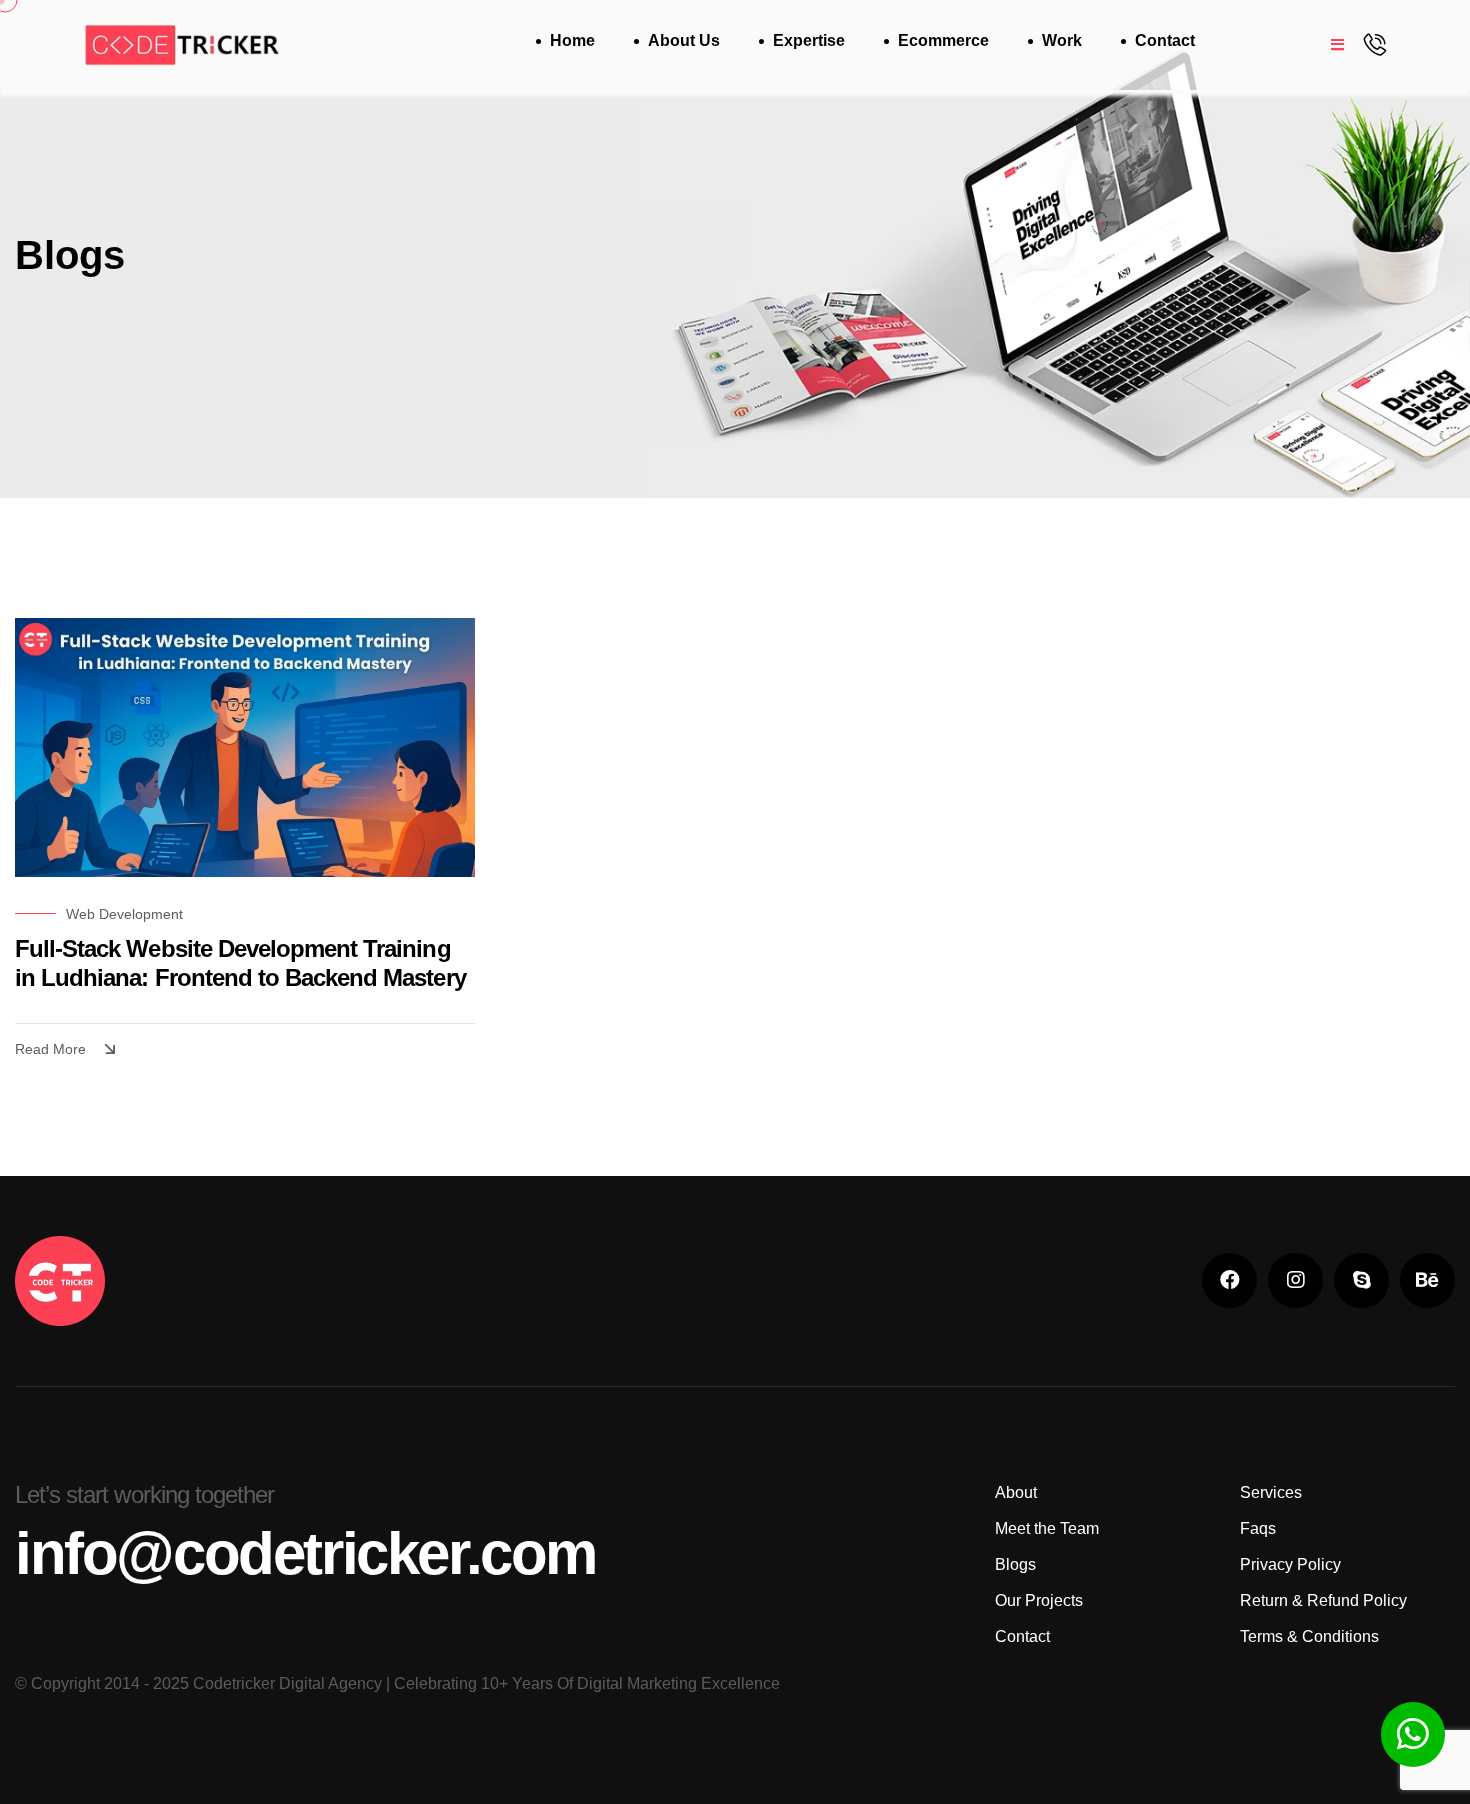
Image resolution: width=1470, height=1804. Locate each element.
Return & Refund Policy (1323, 1600)
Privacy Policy (1290, 1564)
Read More (50, 1049)
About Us (684, 40)
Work (1062, 40)
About (1016, 1492)
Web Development (124, 914)
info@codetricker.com (305, 1554)
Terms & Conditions (1309, 1636)
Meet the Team (1047, 1528)
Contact (1165, 40)
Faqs (1258, 1528)
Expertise (809, 40)
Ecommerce (943, 40)
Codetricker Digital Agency (287, 1683)
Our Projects (1039, 1600)
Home (572, 40)
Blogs (1015, 1564)
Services (1271, 1492)
